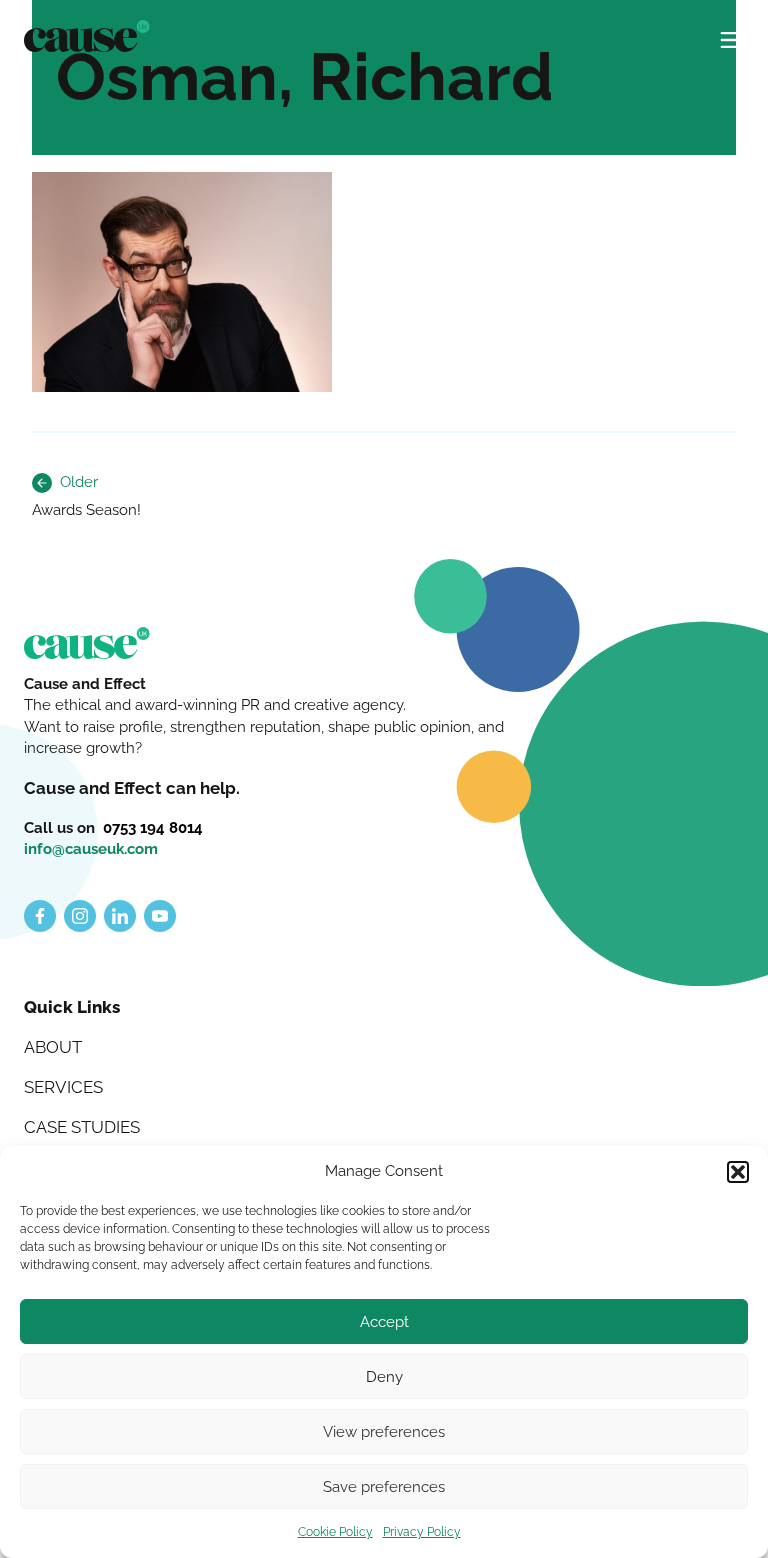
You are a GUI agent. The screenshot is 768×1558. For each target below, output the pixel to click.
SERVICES (63, 1087)
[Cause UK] (87, 36)
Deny (384, 1377)
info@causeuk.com (91, 849)
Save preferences (384, 1487)
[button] (738, 1172)
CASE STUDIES (82, 1127)
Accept (384, 1322)
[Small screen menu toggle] (732, 32)
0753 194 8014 (153, 828)
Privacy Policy (422, 1532)
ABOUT (53, 1047)
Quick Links (72, 1007)
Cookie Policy (335, 1532)
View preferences (384, 1432)
